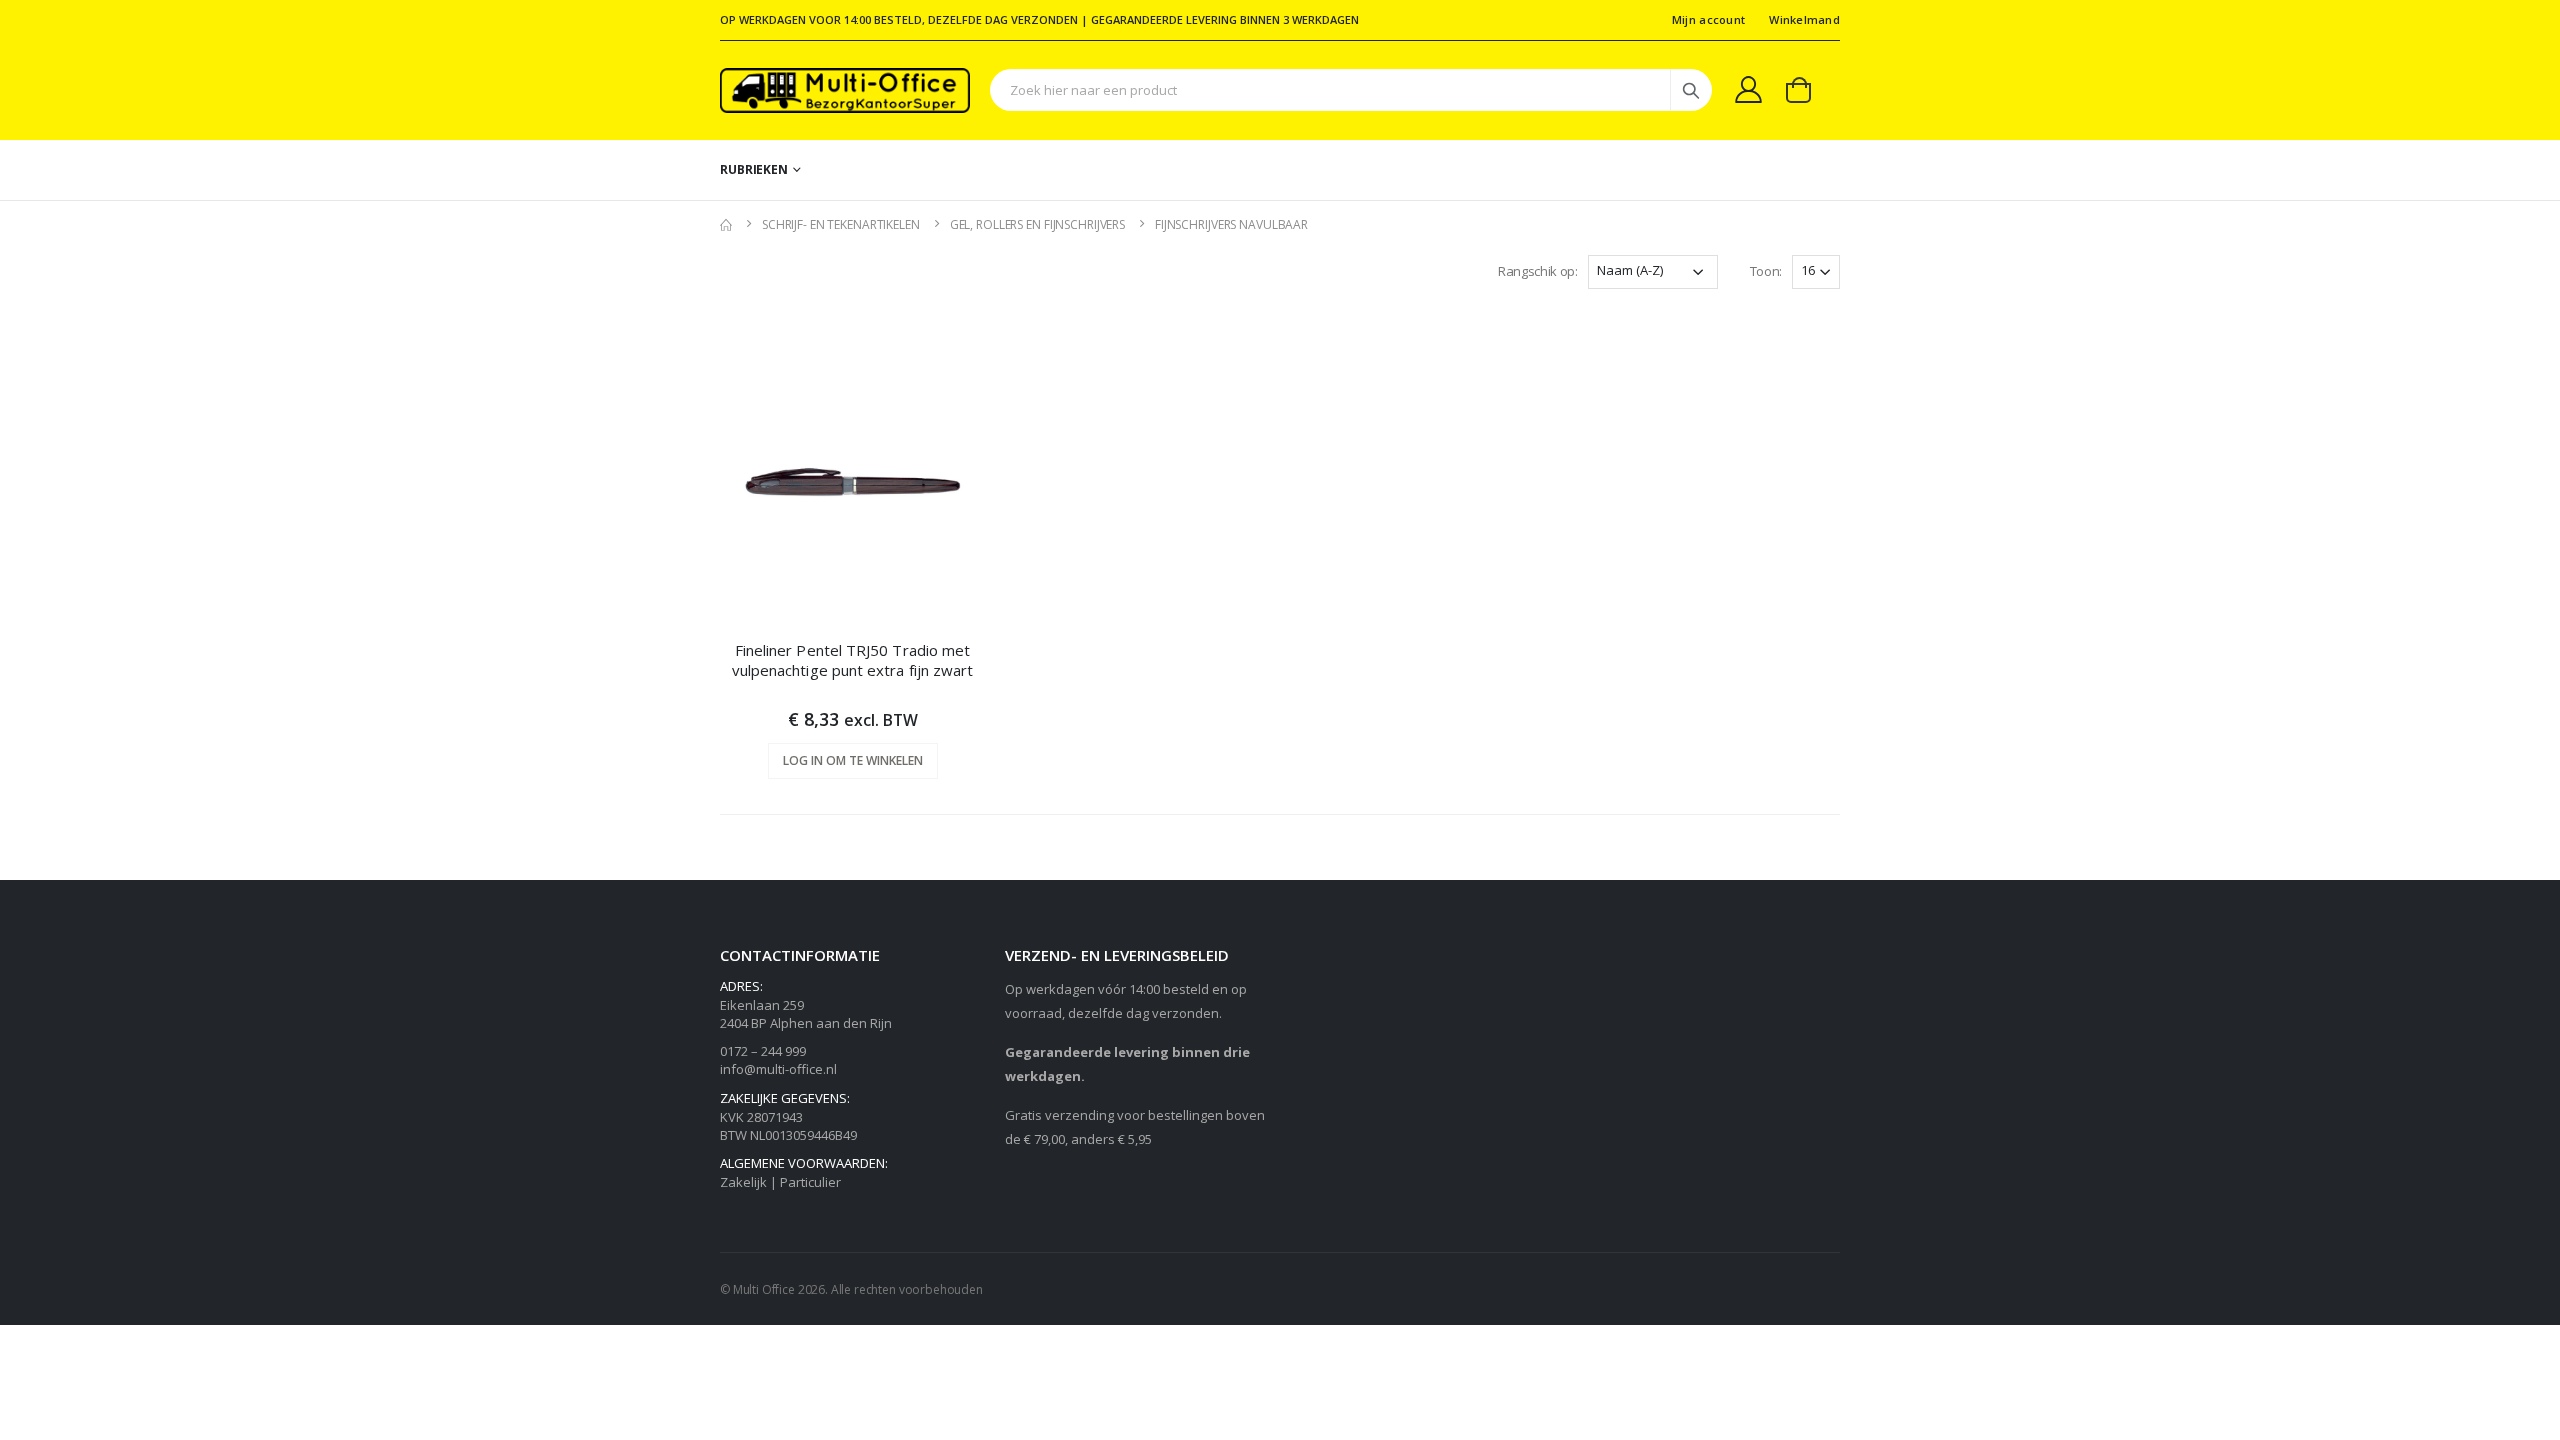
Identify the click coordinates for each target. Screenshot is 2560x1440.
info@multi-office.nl (778, 1069)
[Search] (1691, 90)
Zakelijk (743, 1182)
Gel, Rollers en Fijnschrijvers (1037, 224)
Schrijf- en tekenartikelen (841, 224)
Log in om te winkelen (853, 760)
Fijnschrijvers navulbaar (1231, 224)
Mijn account (1708, 19)
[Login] (1748, 89)
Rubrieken (754, 169)
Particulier (810, 1182)
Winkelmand (1804, 19)
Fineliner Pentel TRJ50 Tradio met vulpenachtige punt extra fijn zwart (853, 660)
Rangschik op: (1538, 271)
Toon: (1766, 271)
